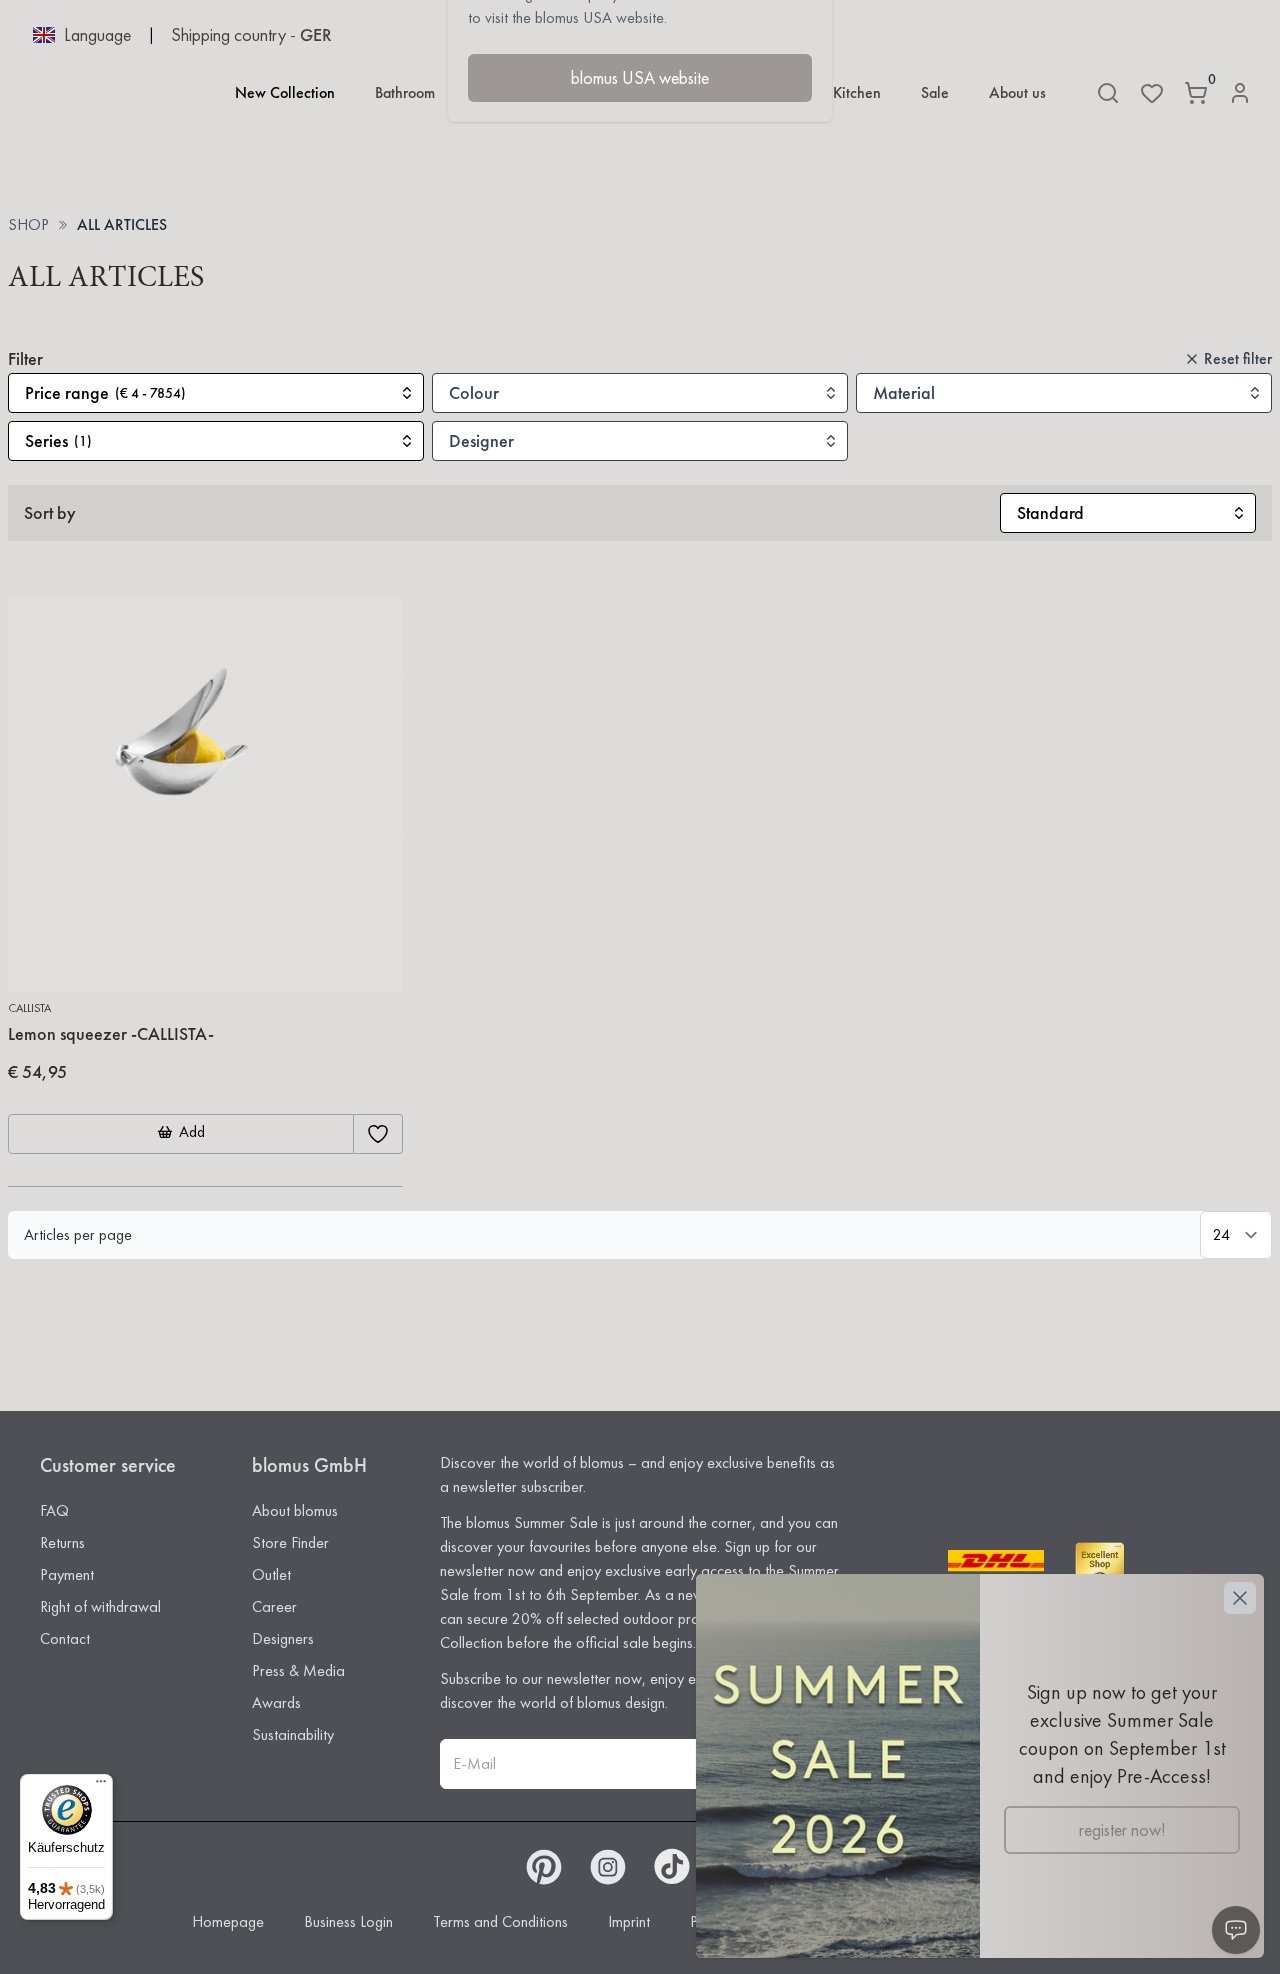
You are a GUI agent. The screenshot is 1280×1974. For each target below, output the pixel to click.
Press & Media (298, 1670)
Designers (283, 1638)
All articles (122, 224)
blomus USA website (640, 77)
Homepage (228, 1921)
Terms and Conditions (500, 1921)
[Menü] (101, 1786)
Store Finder (290, 1542)
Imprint (629, 1921)
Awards (276, 1702)
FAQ (54, 1510)
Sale (935, 92)
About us (1017, 92)
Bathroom (405, 92)
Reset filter (1238, 358)
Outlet (271, 1574)
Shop (28, 224)
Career (274, 1606)
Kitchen (857, 92)
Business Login (348, 1921)
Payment (67, 1574)
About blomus (295, 1510)
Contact (65, 1638)
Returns (62, 1542)
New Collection (285, 92)
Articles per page (78, 1234)
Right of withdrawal (100, 1606)
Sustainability (293, 1734)
